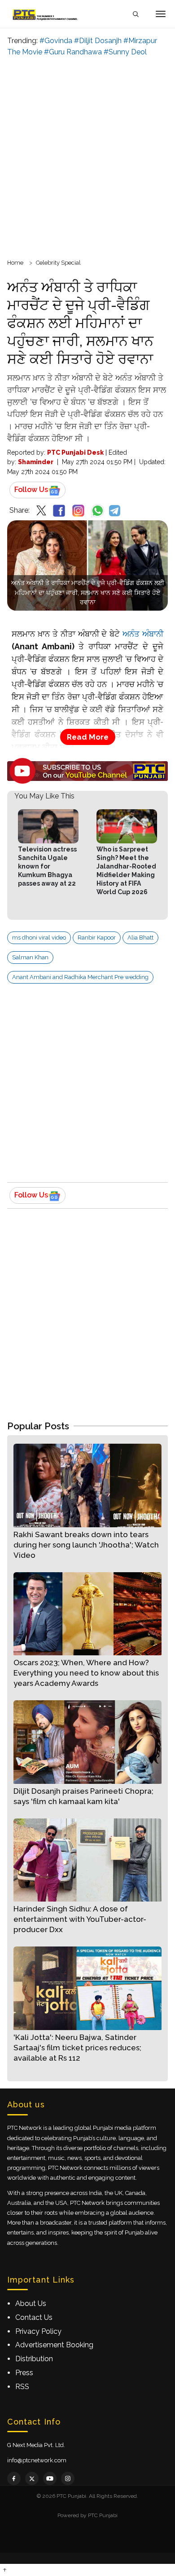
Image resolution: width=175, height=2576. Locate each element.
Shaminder (36, 462)
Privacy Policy (38, 2331)
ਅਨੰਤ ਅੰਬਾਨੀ (143, 634)
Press (24, 2373)
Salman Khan (30, 957)
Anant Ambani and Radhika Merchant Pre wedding (80, 977)
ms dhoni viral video (39, 938)
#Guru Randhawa (73, 52)
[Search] (136, 14)
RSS (22, 2387)
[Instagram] (68, 2478)
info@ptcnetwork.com (37, 2460)
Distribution (34, 2359)
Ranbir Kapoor (97, 938)
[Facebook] (14, 2478)
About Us (31, 2303)
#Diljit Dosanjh (98, 41)
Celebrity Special (58, 263)
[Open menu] (161, 14)
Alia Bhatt (140, 938)
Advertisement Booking (54, 2345)
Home (15, 263)
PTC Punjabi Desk (75, 452)
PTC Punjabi (103, 2515)
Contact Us (34, 2317)
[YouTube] (50, 2478)
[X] (32, 2478)
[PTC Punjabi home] (46, 14)
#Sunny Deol (125, 52)
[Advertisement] (87, 156)
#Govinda (56, 41)
